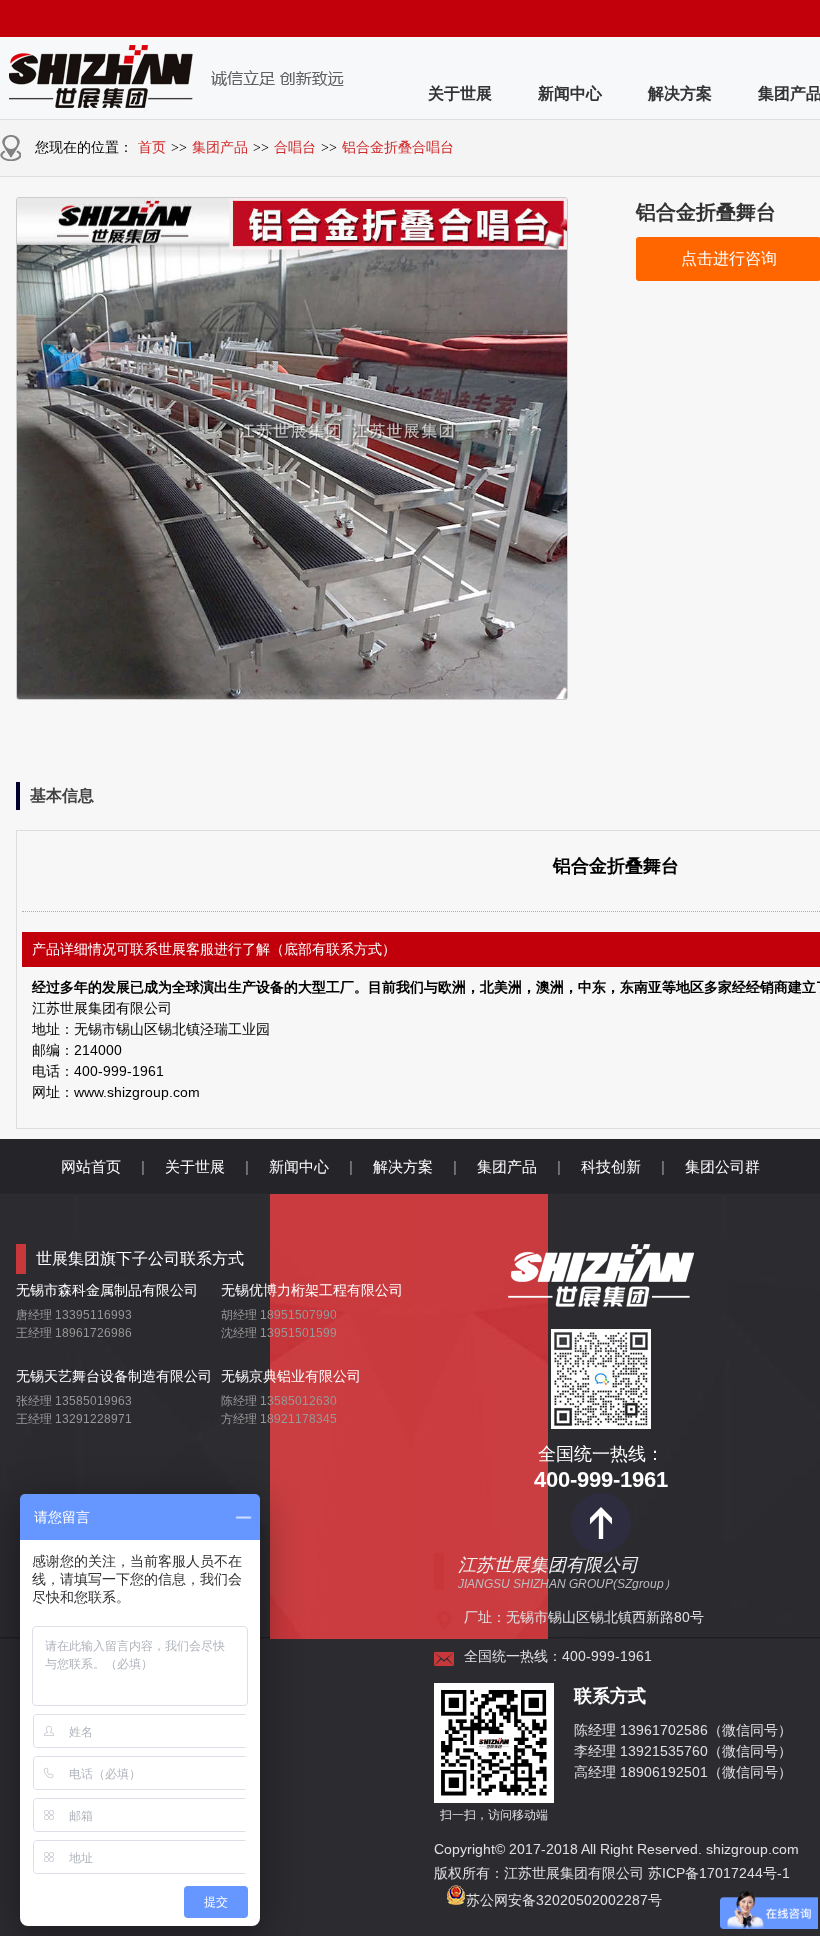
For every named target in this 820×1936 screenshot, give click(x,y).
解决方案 (680, 93)
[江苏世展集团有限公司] (601, 1299)
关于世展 (460, 93)
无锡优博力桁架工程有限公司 (312, 1290)
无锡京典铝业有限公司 (291, 1376)
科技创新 (611, 1166)
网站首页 (91, 1166)
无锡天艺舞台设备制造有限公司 (114, 1376)
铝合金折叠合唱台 (398, 147)
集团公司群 (722, 1166)
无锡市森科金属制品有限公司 (107, 1290)
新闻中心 (570, 93)
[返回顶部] (601, 1548)
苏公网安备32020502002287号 (564, 1900)
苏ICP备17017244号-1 (721, 1873)
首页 (152, 147)
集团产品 (220, 147)
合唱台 (295, 147)
